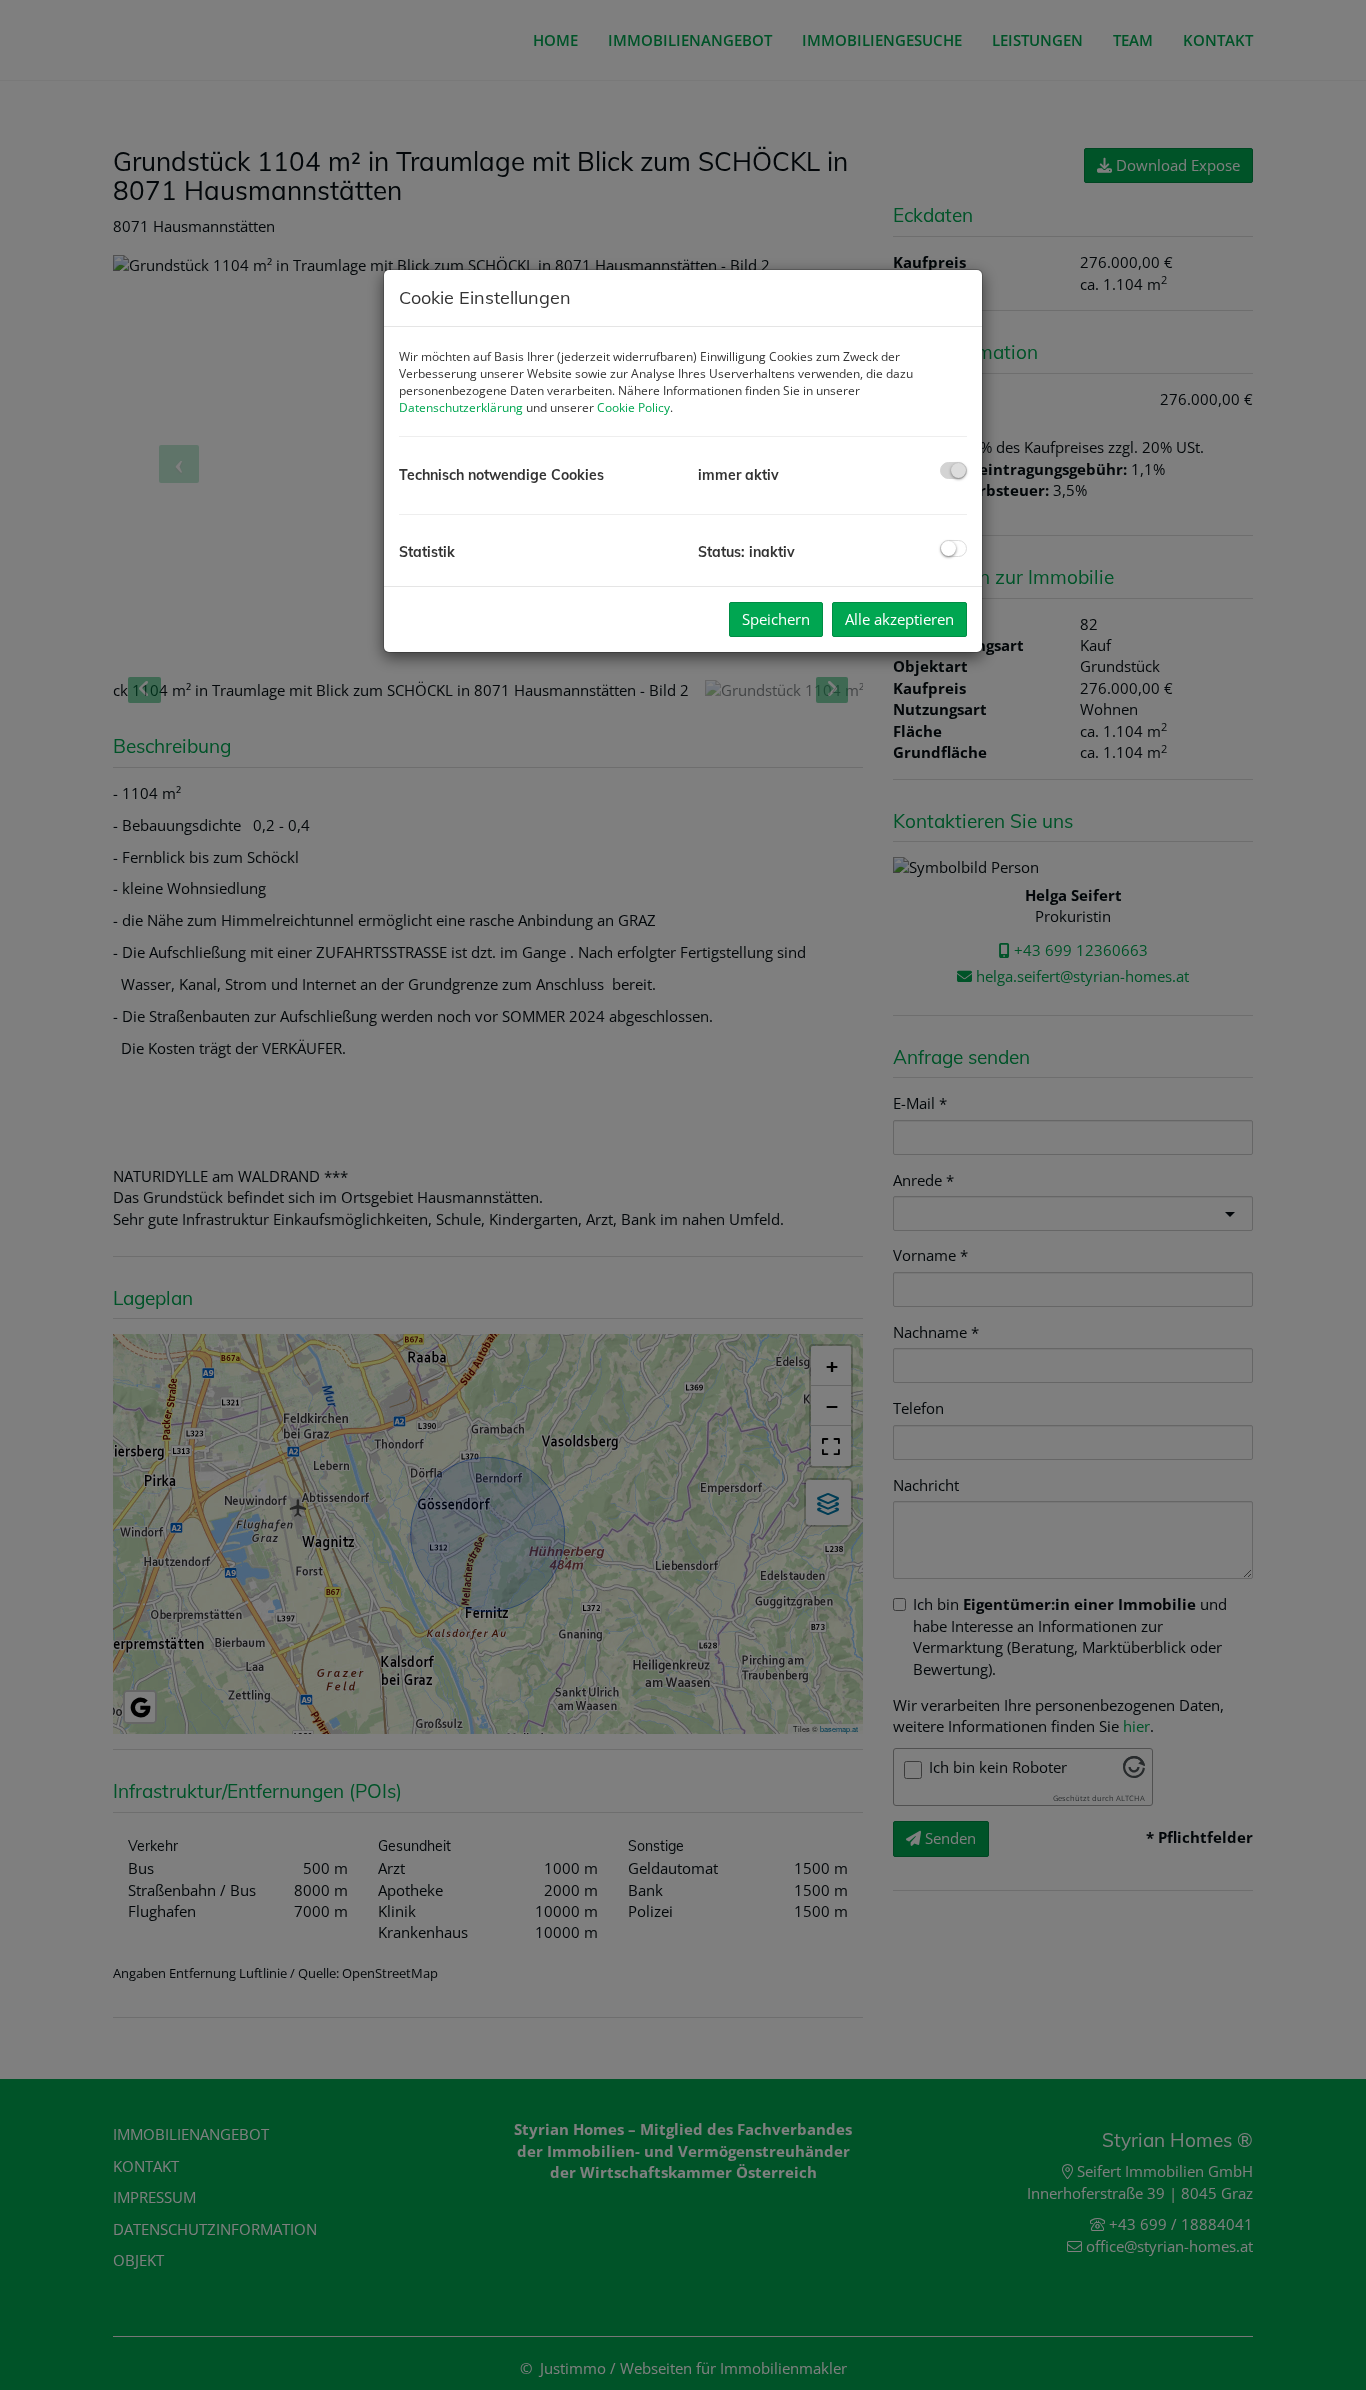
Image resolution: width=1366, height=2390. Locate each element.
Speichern (776, 619)
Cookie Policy (633, 407)
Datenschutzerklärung (461, 407)
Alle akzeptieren (899, 619)
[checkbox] (953, 470)
